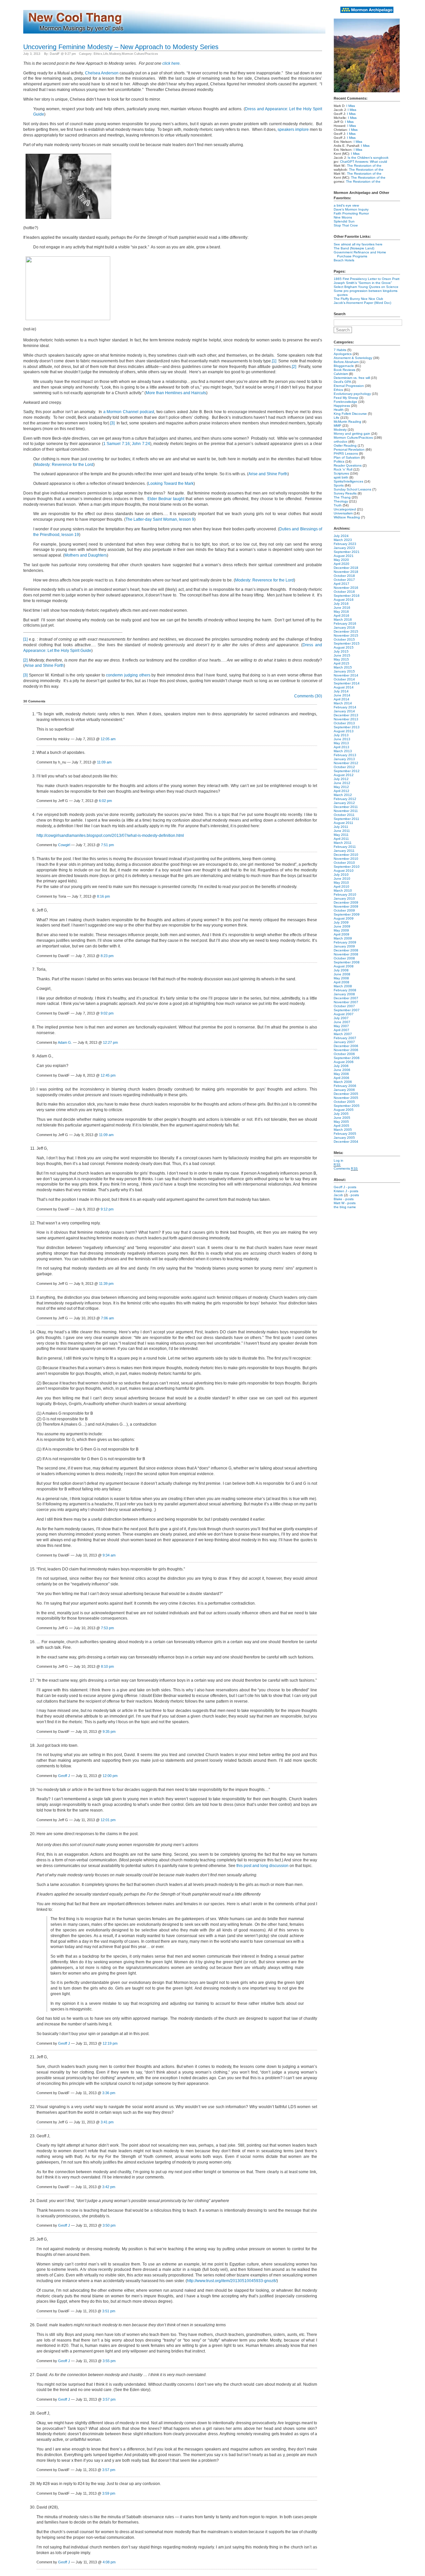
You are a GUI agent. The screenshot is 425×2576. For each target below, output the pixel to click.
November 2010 (346, 859)
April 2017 (341, 584)
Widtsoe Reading (347, 517)
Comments (346, 1168)
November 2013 (346, 719)
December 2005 (346, 1094)
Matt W (339, 1203)
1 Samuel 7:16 (117, 444)
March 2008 (343, 986)
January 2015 (344, 671)
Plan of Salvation (347, 457)
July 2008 (341, 970)
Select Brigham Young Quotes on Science (366, 287)
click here (171, 63)
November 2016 (346, 588)
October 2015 (344, 639)
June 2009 (342, 926)
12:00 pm (110, 1776)
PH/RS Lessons (346, 453)
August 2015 (344, 647)
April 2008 (341, 982)
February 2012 (345, 799)
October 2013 (344, 723)
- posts (351, 1187)
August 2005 (344, 1110)
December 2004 (346, 1142)
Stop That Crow (346, 225)
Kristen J (340, 1191)
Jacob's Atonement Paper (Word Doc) (362, 303)
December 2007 (346, 998)
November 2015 (346, 635)
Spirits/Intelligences (348, 481)
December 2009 (346, 902)
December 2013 (346, 715)
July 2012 (341, 779)
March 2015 (343, 667)
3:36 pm (109, 2093)
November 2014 (346, 675)
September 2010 (347, 867)
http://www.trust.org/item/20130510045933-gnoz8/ (232, 2281)
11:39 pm (106, 1284)
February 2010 (345, 894)
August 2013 (344, 731)
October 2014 (344, 679)
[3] (112, 423)
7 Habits (340, 350)
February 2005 (345, 1134)
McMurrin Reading (347, 422)
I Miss (351, 106)
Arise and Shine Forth (268, 474)
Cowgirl (64, 845)
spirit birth (341, 477)
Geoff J (64, 1776)
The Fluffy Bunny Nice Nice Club (358, 299)
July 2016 (341, 604)
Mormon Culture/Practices (140, 54)
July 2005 (341, 1114)
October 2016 (344, 592)
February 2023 (345, 544)
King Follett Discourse (350, 414)
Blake (338, 1199)
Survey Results (345, 493)
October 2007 (344, 1006)
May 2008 (341, 978)
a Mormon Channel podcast (129, 412)
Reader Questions (348, 465)
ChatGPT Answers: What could (364, 162)
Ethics (98, 54)
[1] (274, 361)
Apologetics (343, 354)
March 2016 (343, 620)
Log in (339, 1160)
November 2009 (346, 906)
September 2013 (347, 727)
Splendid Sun (344, 221)
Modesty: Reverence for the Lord (64, 465)
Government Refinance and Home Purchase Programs (360, 254)
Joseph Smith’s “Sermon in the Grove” (363, 283)
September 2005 (347, 1106)
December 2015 (346, 631)
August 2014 (344, 687)
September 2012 (347, 771)
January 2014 (344, 711)
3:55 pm (109, 2361)
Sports (339, 485)
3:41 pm (107, 2122)
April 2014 (341, 699)
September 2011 (346, 819)
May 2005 (341, 1122)
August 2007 (344, 1014)
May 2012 (341, 787)
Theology (341, 501)
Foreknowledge (345, 402)
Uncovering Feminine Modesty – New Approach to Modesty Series (121, 47)
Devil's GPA (342, 382)
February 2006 (345, 1086)
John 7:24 (141, 444)
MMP (338, 426)
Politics (339, 461)
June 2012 (342, 783)
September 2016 (347, 596)
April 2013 (341, 747)
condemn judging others (128, 675)
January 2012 (344, 803)
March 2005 (343, 1130)
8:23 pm (107, 956)
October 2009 (344, 910)
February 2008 (345, 990)
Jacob (338, 1195)
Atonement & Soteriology (353, 358)
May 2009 (341, 930)
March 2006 (343, 1082)
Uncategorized (345, 509)
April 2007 (341, 1030)
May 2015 (341, 659)
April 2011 (341, 839)
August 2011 (343, 823)
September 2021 (347, 552)
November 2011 (346, 811)
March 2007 (343, 1034)
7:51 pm (107, 845)
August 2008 (344, 966)
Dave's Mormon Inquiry (351, 209)
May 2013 (341, 743)
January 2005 (344, 1138)
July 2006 (341, 1066)
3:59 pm (109, 2493)
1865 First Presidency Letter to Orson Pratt (367, 279)
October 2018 (344, 576)
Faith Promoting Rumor (351, 213)
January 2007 (344, 1042)
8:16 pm (103, 896)
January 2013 (344, 759)
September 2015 (347, 643)
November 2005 (346, 1098)
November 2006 (346, 1050)
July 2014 (341, 691)
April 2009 (341, 934)
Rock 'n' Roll (343, 469)
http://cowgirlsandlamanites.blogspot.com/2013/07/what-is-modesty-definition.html (110, 836)
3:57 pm (109, 2399)
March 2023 (343, 540)
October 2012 (344, 767)
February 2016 (345, 623)
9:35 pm (109, 1732)
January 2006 (344, 1090)
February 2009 (345, 942)
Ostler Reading (345, 445)
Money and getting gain (352, 434)
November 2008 (346, 954)
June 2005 (342, 1118)
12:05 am (108, 739)
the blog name (345, 1207)
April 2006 (341, 1078)
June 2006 (342, 1070)
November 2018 (346, 572)
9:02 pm (107, 1013)
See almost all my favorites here (358, 244)
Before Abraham (346, 362)
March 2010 (343, 890)
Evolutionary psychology (352, 394)
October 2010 (344, 863)
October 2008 (344, 958)
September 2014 (347, 683)
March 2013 (343, 751)
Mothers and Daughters (86, 555)
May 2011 (341, 835)
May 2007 (341, 1026)
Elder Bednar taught (166, 499)
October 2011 (344, 815)
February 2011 (345, 847)
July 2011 (341, 827)
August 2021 (344, 556)
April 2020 (341, 564)
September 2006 (347, 1058)
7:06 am (107, 1318)
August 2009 (344, 918)
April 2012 (341, 791)
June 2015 (342, 655)
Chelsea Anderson (102, 73)
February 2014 (345, 707)
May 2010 (341, 883)
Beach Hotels (344, 260)
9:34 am (109, 1555)
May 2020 (341, 560)
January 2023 (344, 548)
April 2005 (341, 1126)
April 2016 (341, 616)
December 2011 (346, 807)
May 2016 (341, 612)
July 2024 (341, 536)
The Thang (342, 497)
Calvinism (341, 374)
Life (106, 54)
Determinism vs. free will (352, 378)
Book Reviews (344, 370)
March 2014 (343, 703)
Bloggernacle (344, 366)
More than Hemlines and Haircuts (176, 393)
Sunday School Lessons (352, 489)
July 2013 (341, 735)
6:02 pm (105, 801)
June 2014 (342, 695)
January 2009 (344, 946)
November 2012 (346, 763)
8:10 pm (107, 1666)
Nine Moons (343, 217)
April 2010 (341, 887)
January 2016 (344, 627)
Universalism (343, 513)
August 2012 (344, 775)
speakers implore (293, 130)
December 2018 (346, 568)
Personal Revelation (349, 449)
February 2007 (345, 1038)
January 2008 (344, 994)
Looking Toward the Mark (171, 484)
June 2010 (342, 879)
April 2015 (341, 663)
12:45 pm (108, 1075)
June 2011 (342, 831)
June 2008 (342, 974)
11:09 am (104, 762)
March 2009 (343, 938)
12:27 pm (110, 1042)
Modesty (115, 54)
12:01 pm (108, 1820)
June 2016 (342, 608)
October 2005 (344, 1102)
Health (339, 410)
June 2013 (342, 739)
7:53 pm (107, 1628)
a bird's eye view (346, 205)
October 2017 (344, 580)
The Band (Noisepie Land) (354, 248)
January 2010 (344, 898)
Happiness (342, 406)
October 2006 (344, 1054)
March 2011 (343, 843)
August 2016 (344, 600)
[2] (294, 367)
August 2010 (344, 871)
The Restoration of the (364, 166)
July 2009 (341, 922)
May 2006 (341, 1074)
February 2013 (345, 755)
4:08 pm (109, 2562)
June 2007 (342, 1022)
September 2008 (347, 962)
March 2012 (343, 795)
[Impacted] (68, 220)
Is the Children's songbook (368, 158)
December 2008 (346, 950)
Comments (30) (308, 696)
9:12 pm (107, 1209)
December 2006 (346, 1046)
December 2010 (346, 855)
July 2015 (341, 651)
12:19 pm (110, 2043)
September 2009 (347, 914)
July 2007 (341, 1018)
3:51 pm (109, 2311)
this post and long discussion (262, 1866)
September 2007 (347, 1010)
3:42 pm (109, 2187)
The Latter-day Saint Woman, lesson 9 (160, 519)
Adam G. (65, 1042)
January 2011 (344, 851)
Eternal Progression (349, 386)
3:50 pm (109, 2225)
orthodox (340, 442)
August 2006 (344, 1062)
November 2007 (346, 1002)
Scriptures (341, 473)
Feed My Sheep (346, 398)
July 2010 (341, 875)
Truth (338, 505)
